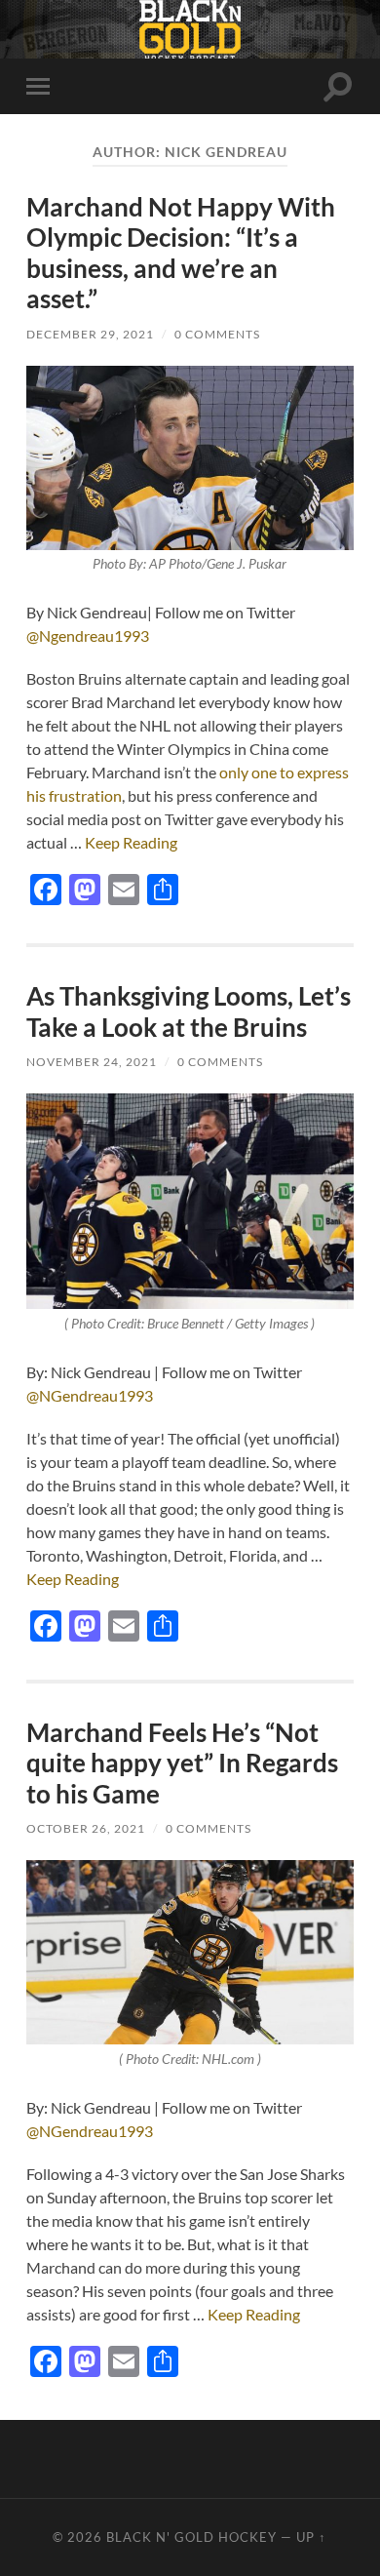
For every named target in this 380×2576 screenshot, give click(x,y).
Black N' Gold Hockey (191, 2537)
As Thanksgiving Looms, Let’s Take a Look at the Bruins (189, 1011)
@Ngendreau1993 (88, 635)
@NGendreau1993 (90, 1395)
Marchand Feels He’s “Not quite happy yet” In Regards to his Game (182, 1763)
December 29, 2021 (90, 334)
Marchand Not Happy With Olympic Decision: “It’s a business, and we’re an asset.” (181, 253)
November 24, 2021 (92, 1062)
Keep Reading (131, 842)
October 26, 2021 (86, 1828)
